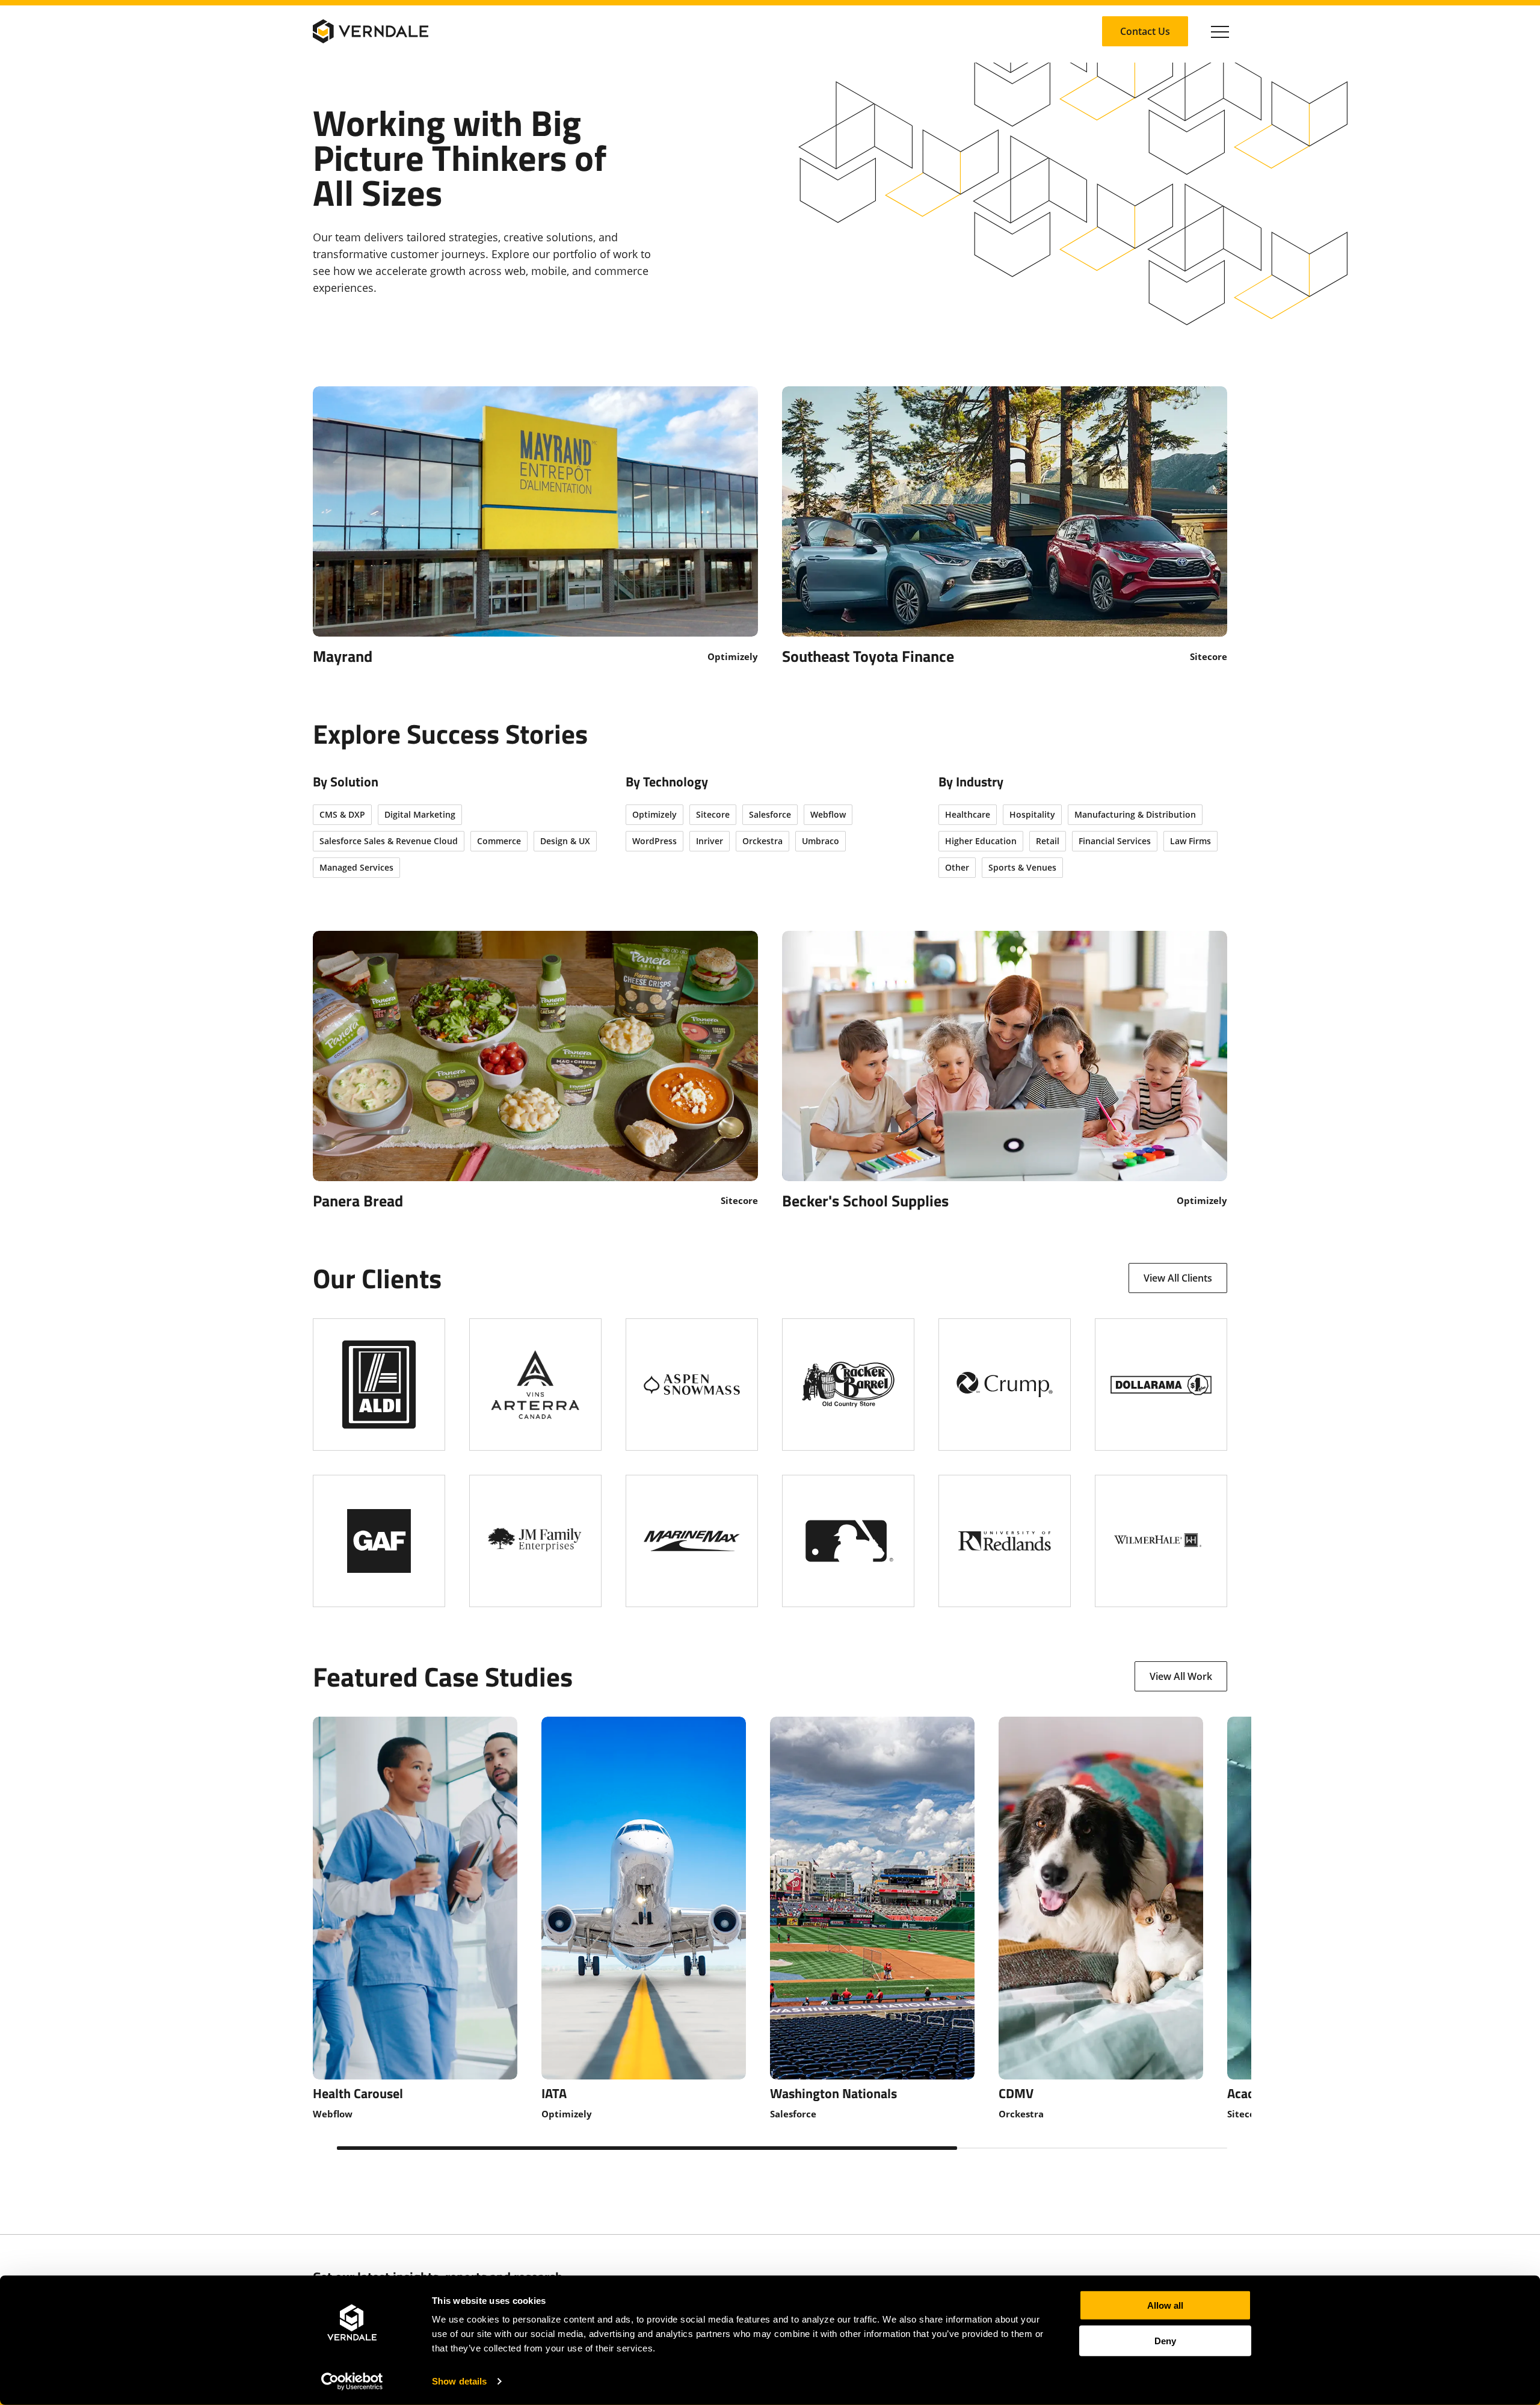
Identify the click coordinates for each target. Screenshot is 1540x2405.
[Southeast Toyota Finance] (1005, 525)
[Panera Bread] (535, 1070)
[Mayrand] (535, 525)
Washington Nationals (833, 2093)
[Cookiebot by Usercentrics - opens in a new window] (352, 2382)
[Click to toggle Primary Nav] (1220, 31)
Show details (459, 2381)
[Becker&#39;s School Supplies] (1005, 1070)
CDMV (1016, 2093)
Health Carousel (358, 2093)
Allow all (1165, 2305)
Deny (1165, 2340)
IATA (554, 2093)
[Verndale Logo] (371, 31)
